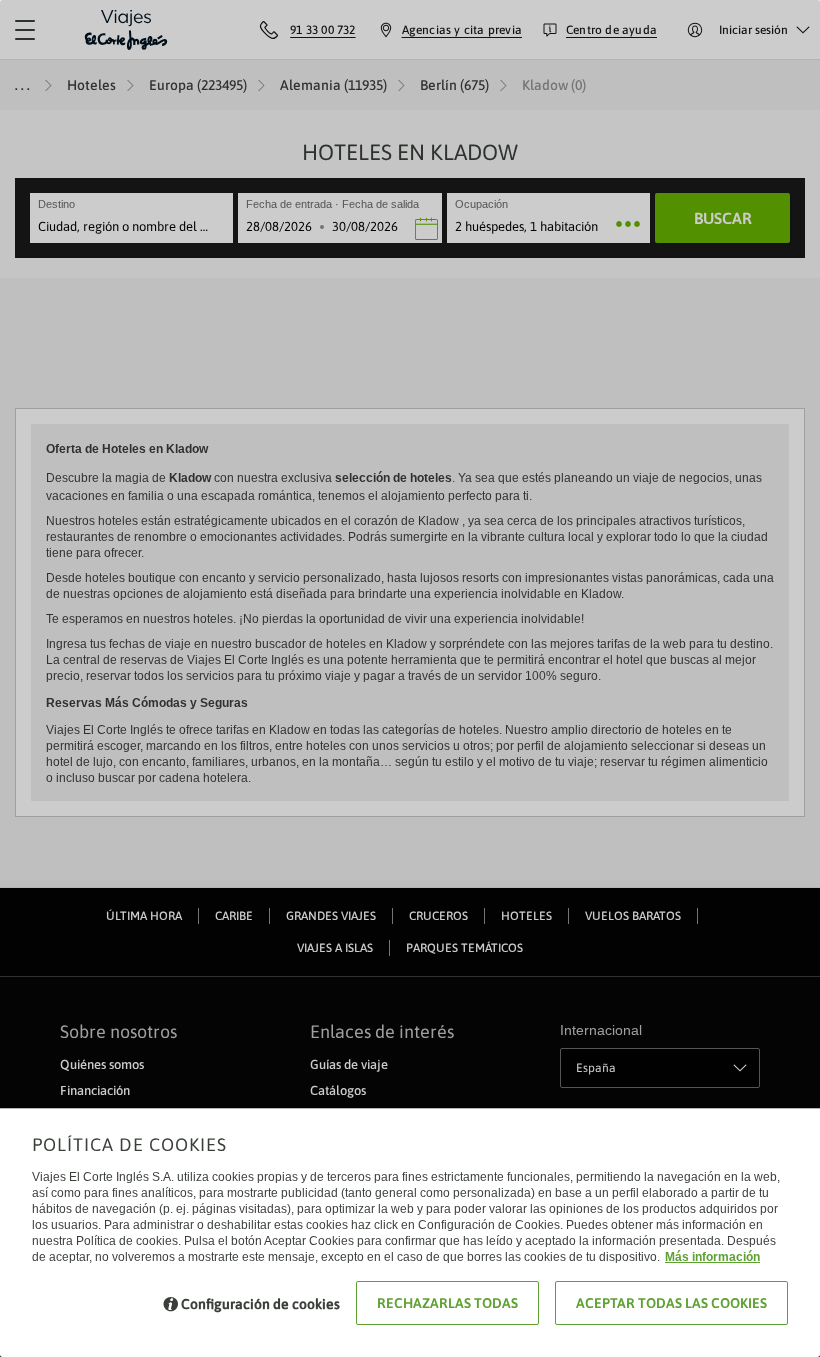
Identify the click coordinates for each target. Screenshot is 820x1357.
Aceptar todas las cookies (671, 1303)
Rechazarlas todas (447, 1303)
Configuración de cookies (260, 1304)
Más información (712, 1257)
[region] (410, 678)
